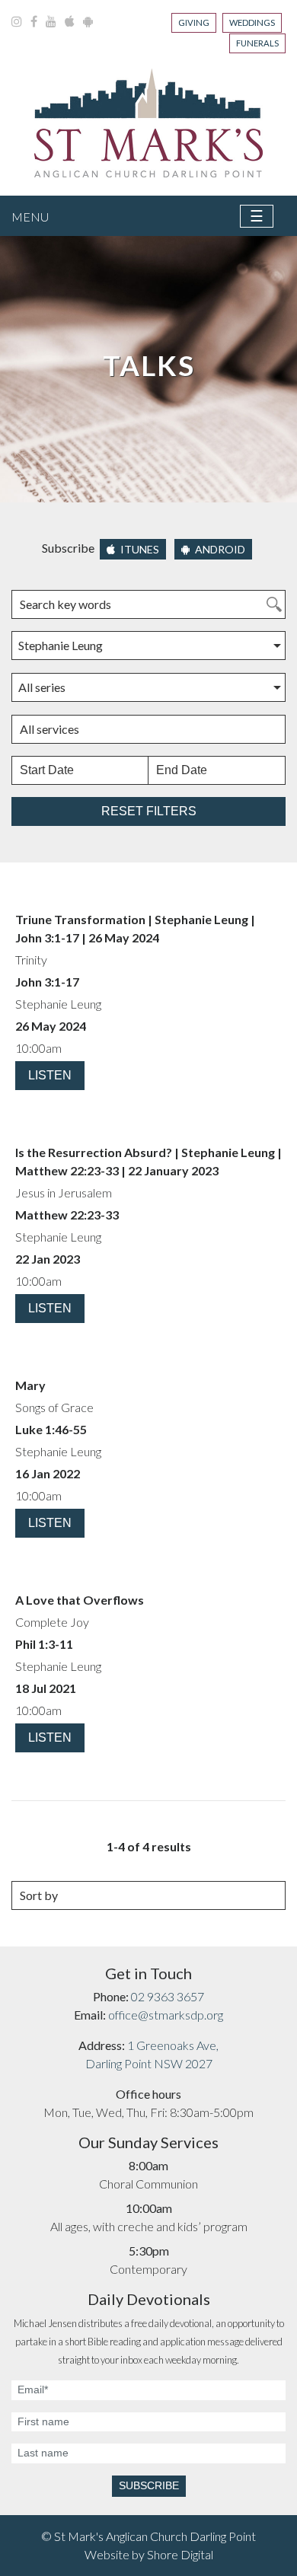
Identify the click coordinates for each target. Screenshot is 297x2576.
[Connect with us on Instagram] (18, 21)
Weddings (252, 22)
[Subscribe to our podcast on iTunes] (71, 21)
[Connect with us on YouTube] (52, 21)
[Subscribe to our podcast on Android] (88, 21)
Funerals (257, 43)
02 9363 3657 (168, 1996)
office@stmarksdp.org (166, 2015)
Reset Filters (149, 811)
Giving (194, 22)
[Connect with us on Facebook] (35, 21)
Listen (50, 1075)
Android (219, 549)
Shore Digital (180, 2554)
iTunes (139, 549)
